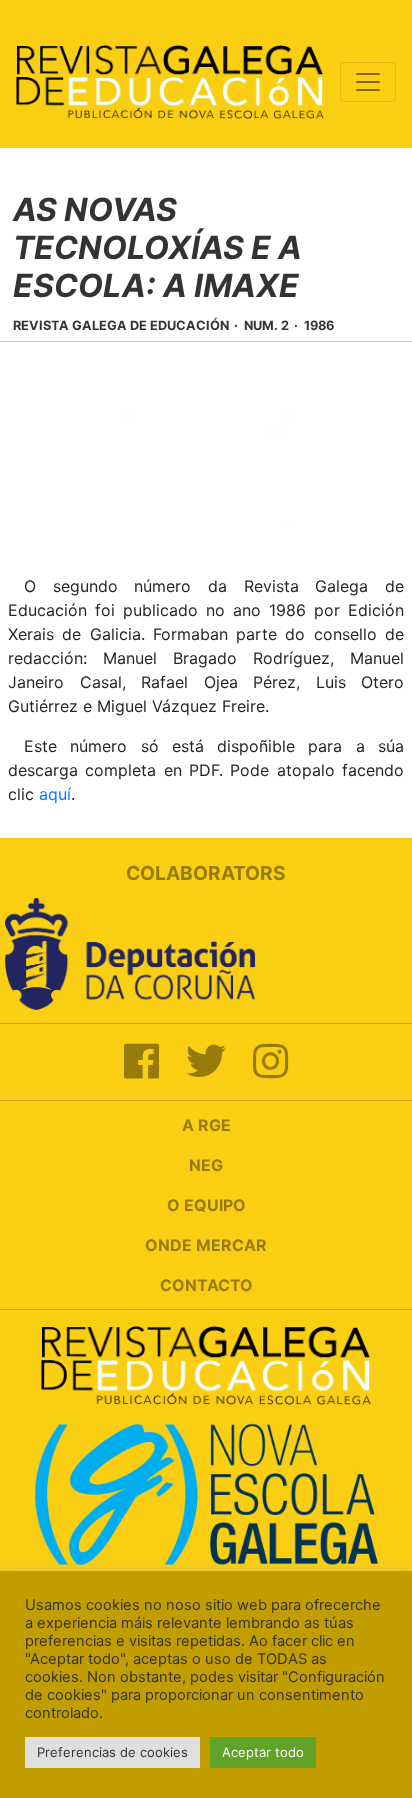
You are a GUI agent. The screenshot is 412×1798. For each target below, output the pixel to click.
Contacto (206, 1285)
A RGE (206, 1125)
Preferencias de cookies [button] (112, 1752)
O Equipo (206, 1205)
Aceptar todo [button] (263, 1752)
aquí (55, 794)
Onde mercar (206, 1245)
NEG (206, 1165)
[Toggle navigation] (368, 82)
